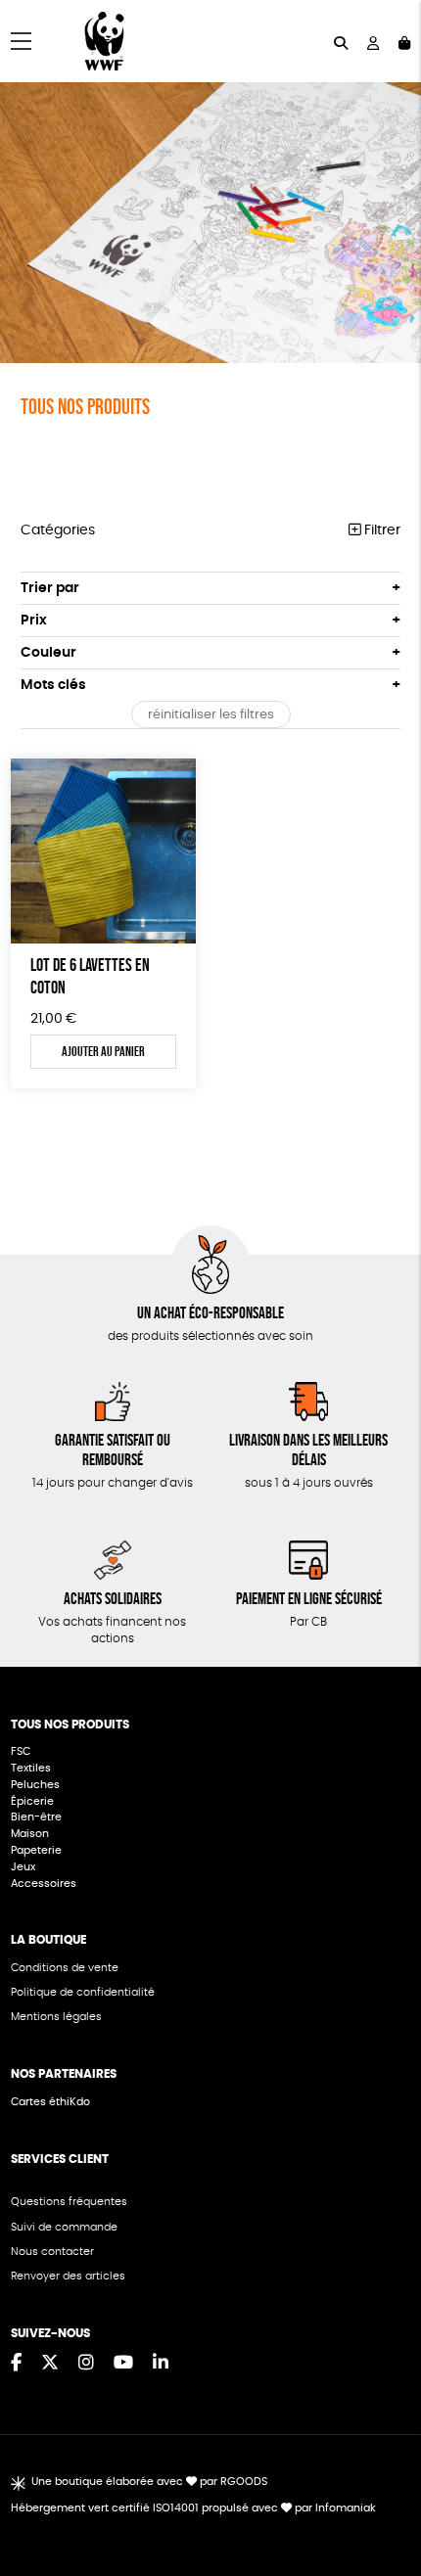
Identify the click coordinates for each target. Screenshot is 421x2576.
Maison (30, 1834)
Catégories (58, 530)
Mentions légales (56, 2017)
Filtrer (380, 530)
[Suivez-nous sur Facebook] (16, 2364)
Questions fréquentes (69, 2202)
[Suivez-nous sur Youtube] (123, 2364)
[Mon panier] (404, 42)
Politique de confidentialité (83, 1992)
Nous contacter (52, 2252)
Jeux (23, 1867)
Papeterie (36, 1850)
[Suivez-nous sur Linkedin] (161, 2364)
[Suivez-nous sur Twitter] (50, 2364)
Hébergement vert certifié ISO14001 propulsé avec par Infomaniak (193, 2508)
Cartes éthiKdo (50, 2102)
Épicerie (34, 1801)
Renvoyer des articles (68, 2276)
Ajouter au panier (103, 1051)
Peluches (35, 1785)
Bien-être (36, 1817)
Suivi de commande (64, 2227)
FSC (21, 1751)
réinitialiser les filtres (211, 715)
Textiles (31, 1768)
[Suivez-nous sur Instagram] (86, 2364)
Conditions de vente (65, 1968)
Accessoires (45, 1884)
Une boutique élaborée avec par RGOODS (149, 2482)
